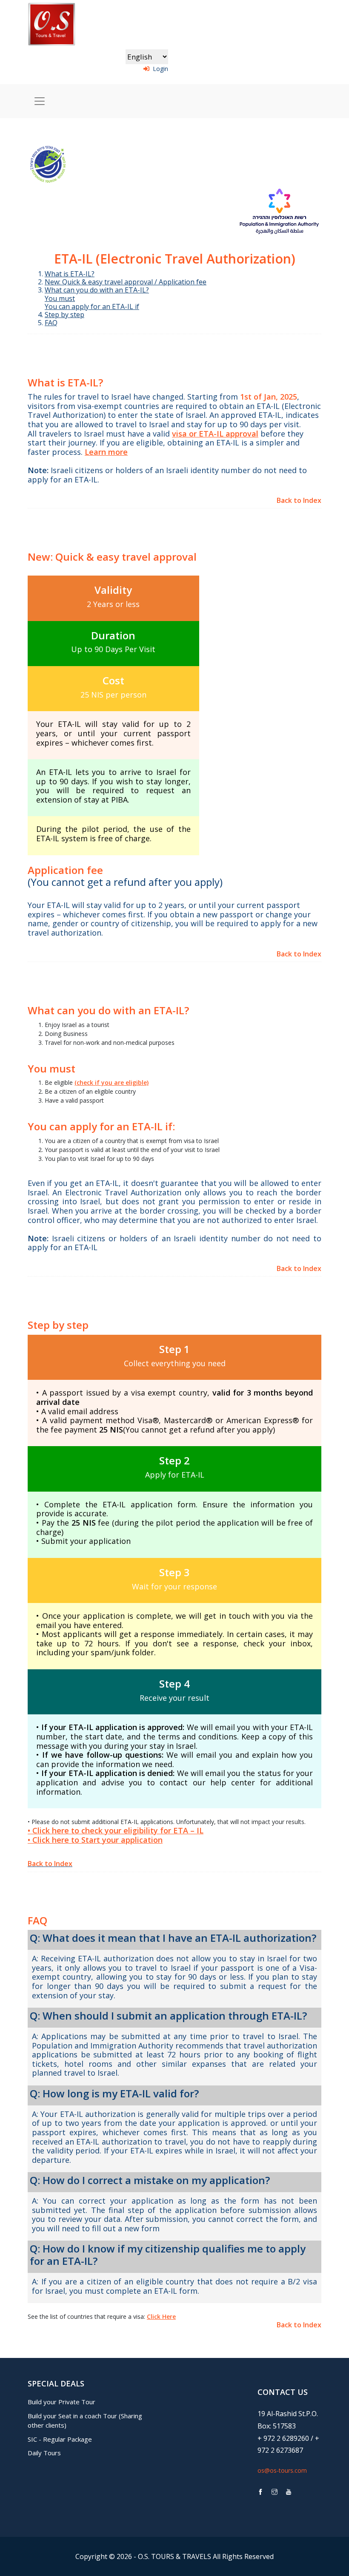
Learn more (106, 452)
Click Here (161, 2316)
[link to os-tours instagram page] (275, 2492)
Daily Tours (44, 2453)
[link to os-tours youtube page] (289, 2492)
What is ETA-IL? (70, 274)
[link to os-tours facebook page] (260, 2492)
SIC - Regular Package (60, 2439)
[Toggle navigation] (40, 101)
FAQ (51, 323)
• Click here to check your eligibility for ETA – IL (116, 1830)
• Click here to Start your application (95, 1840)
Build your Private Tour (62, 2402)
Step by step (64, 315)
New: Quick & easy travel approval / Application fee (126, 282)
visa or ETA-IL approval (215, 434)
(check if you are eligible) (112, 1082)
